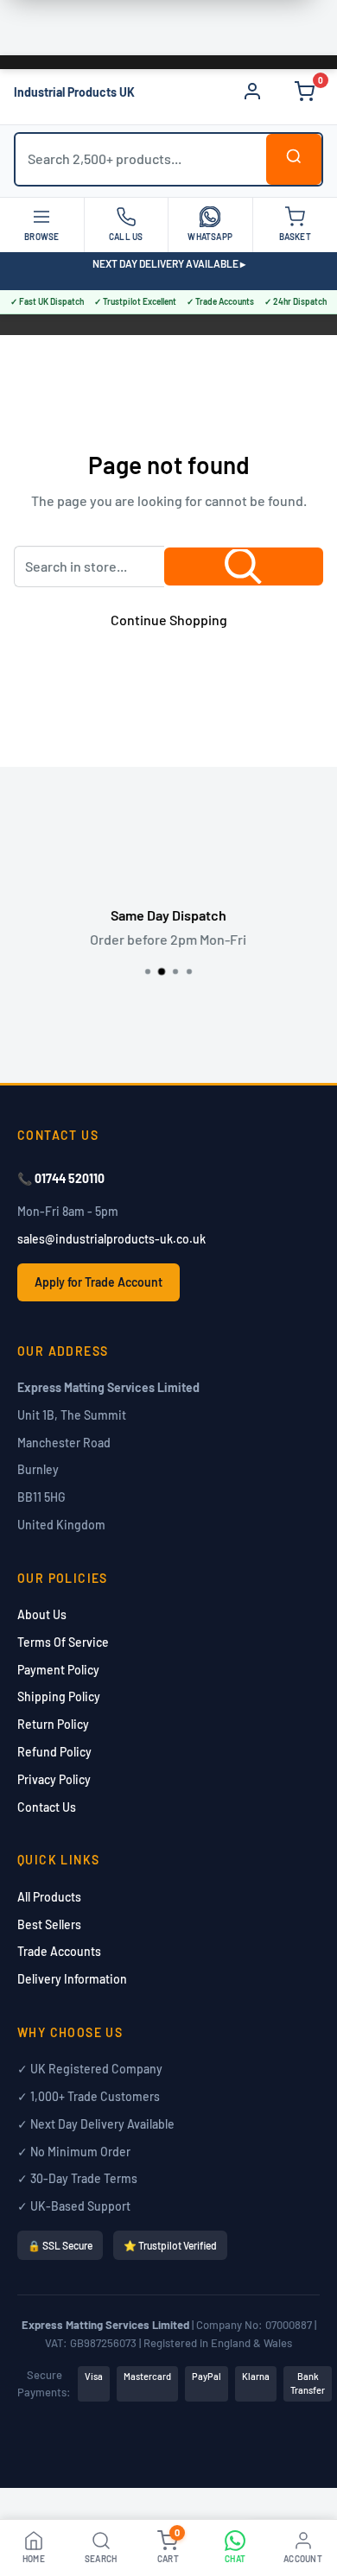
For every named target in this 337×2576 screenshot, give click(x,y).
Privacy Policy (54, 1779)
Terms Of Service (63, 1642)
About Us (42, 1614)
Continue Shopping (169, 620)
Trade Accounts (59, 1951)
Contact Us (47, 1807)
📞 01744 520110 (61, 1178)
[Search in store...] (244, 566)
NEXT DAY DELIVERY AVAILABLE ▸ (169, 263)
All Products (49, 1897)
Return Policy (53, 1724)
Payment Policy (58, 1670)
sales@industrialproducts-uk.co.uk (111, 1239)
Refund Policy (54, 1752)
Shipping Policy (59, 1696)
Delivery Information (72, 1979)
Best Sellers (49, 1924)
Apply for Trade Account (99, 1282)
